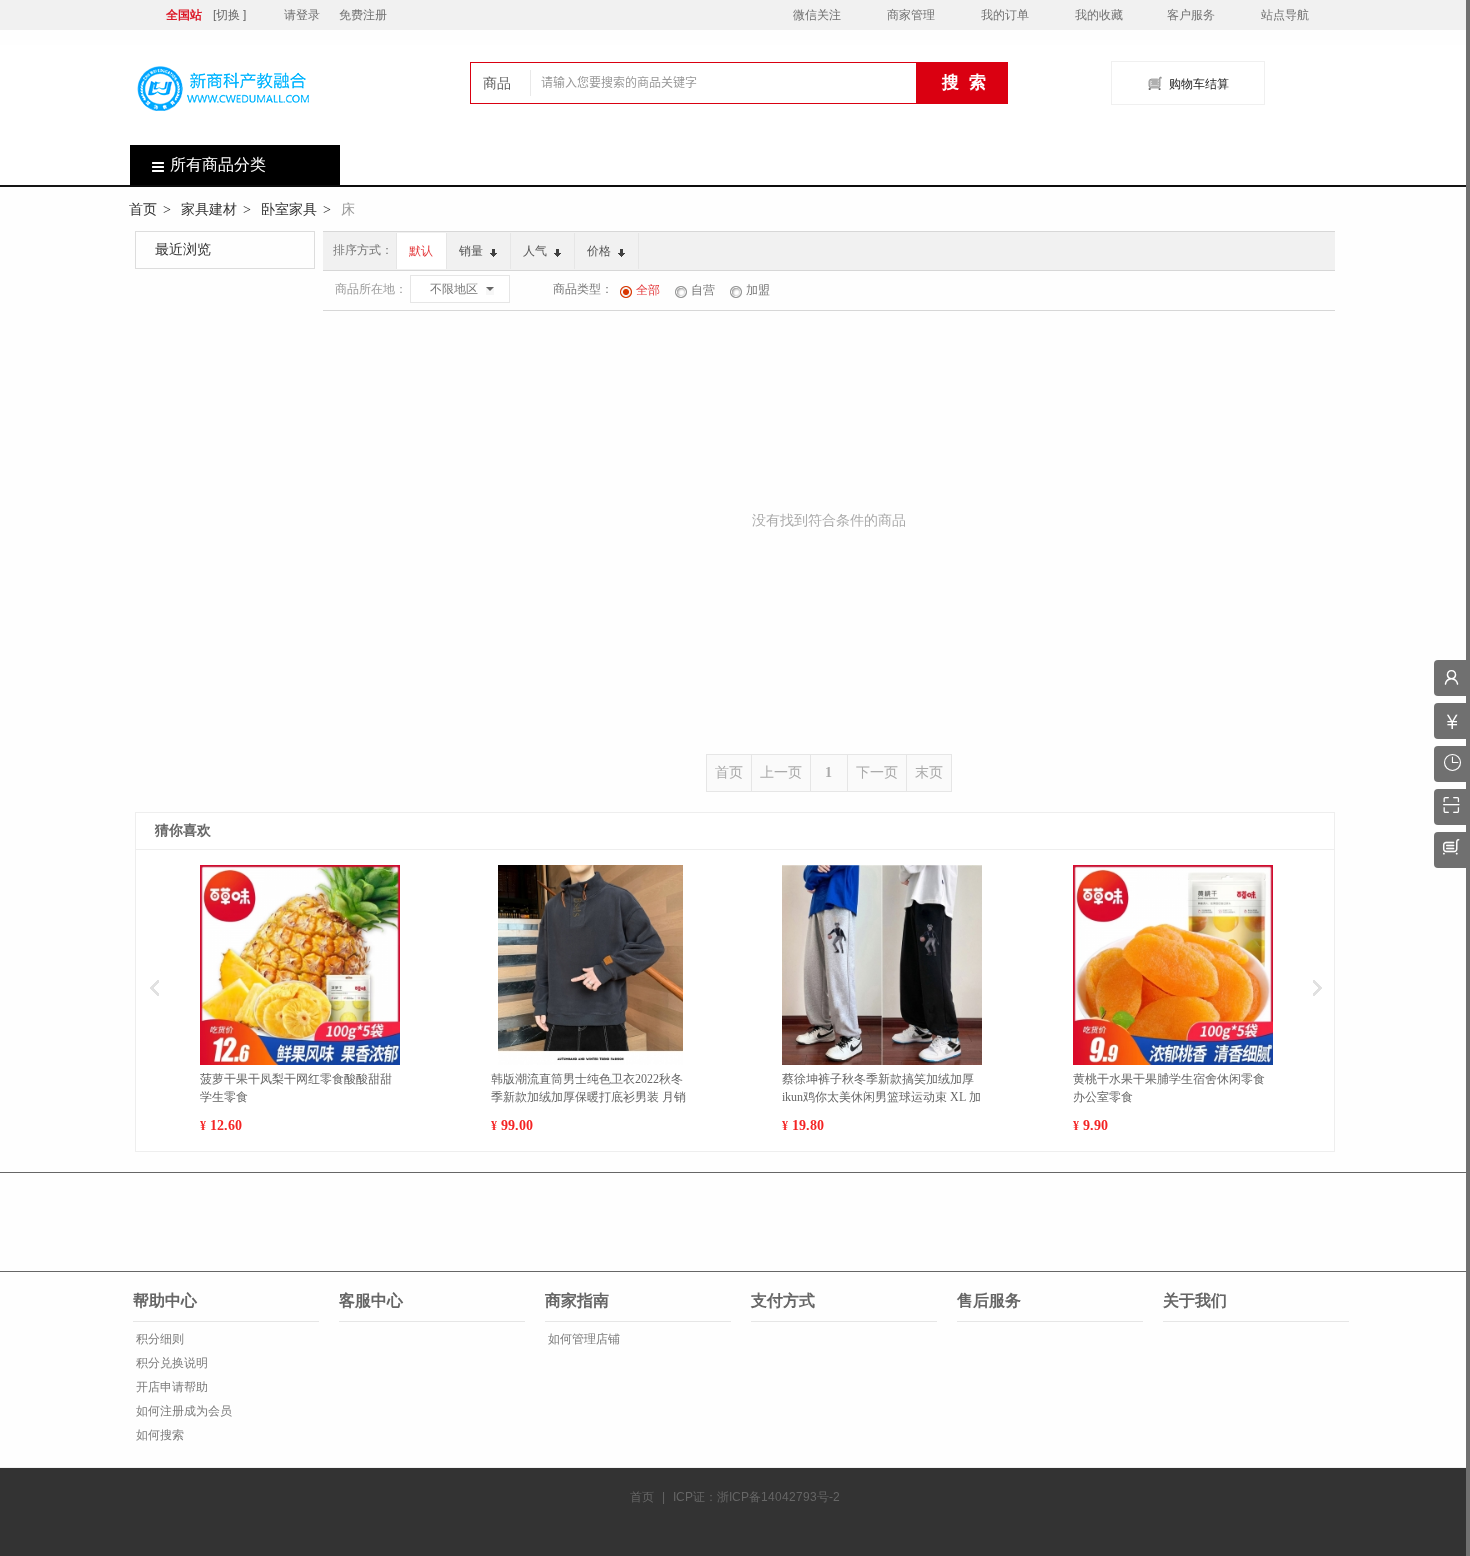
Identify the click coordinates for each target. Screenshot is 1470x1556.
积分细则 (158, 1339)
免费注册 (363, 15)
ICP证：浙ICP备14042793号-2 (756, 1497)
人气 (536, 251)
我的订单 (1005, 15)
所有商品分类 (218, 164)
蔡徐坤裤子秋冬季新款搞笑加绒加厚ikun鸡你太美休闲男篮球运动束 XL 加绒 (881, 1089)
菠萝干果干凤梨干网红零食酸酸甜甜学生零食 (296, 1088)
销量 (472, 251)
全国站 (184, 15)
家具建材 (209, 209)
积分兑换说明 (170, 1363)
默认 (421, 251)
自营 (703, 290)
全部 (648, 290)
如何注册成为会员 (182, 1411)
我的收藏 (1099, 15)
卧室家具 (289, 209)
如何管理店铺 (582, 1339)
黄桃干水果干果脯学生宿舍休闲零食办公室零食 (1169, 1088)
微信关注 (817, 15)
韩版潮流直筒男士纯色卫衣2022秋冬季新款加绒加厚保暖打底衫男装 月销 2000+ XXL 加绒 (588, 1089)
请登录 (302, 15)
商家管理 (911, 15)
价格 (600, 251)
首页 (143, 209)
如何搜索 (158, 1435)
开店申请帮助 (170, 1387)
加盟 (758, 290)
